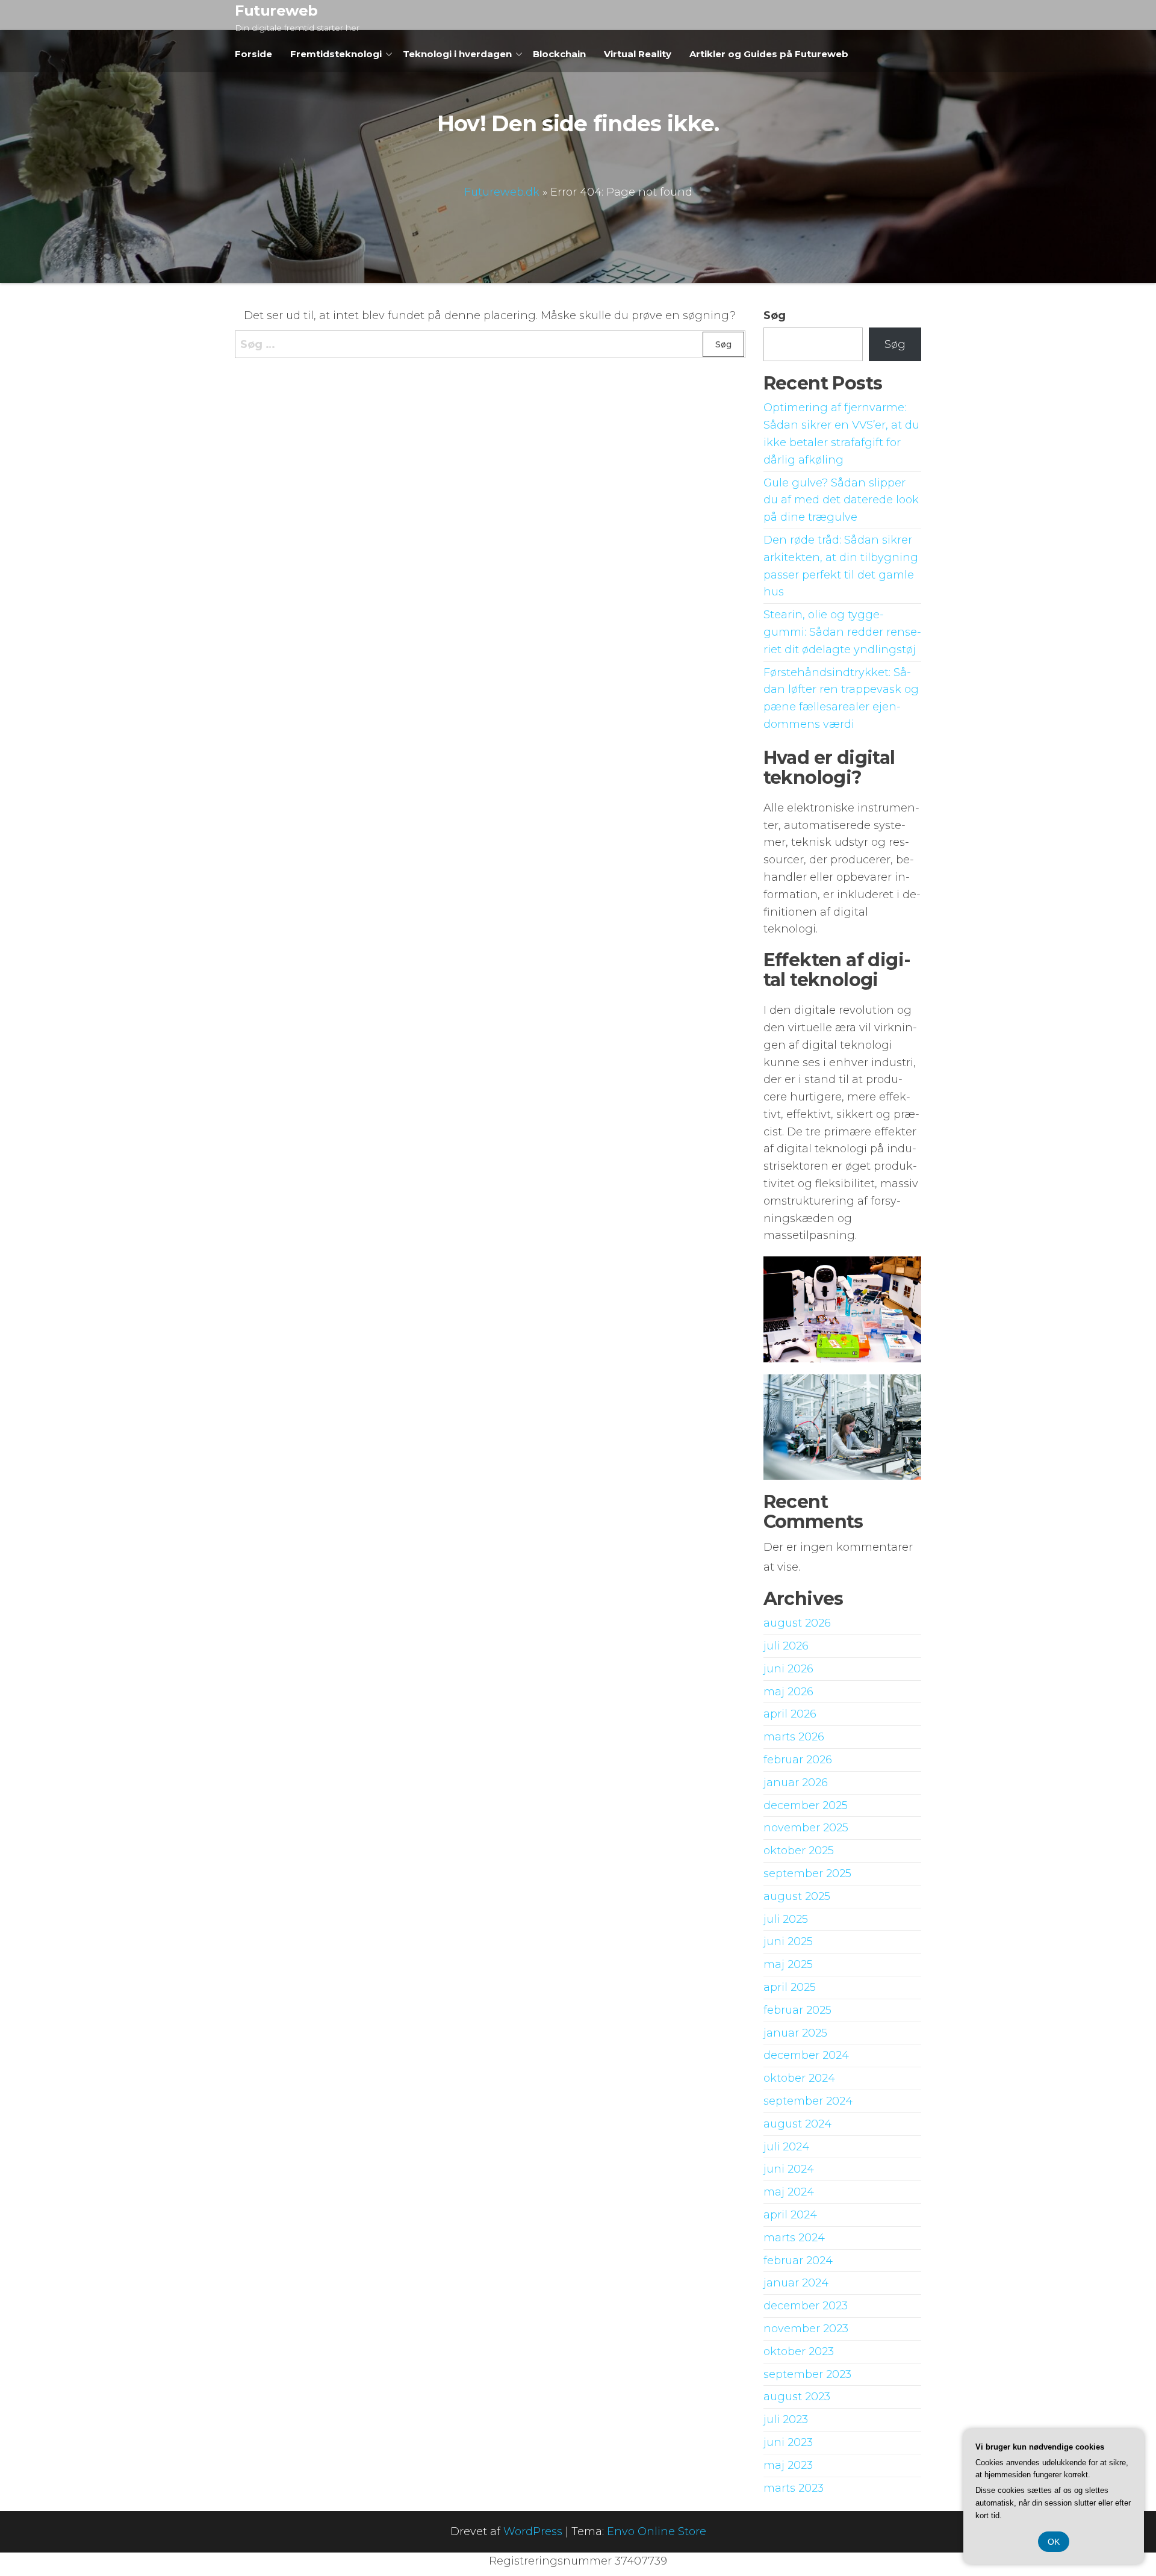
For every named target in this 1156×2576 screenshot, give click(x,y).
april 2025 (790, 1987)
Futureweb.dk (502, 192)
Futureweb (276, 11)
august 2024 (797, 2124)
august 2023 (797, 2397)
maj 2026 (788, 1692)
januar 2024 (796, 2283)
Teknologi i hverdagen (457, 54)
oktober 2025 (799, 1851)
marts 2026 (794, 1737)
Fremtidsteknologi (336, 54)
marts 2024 (794, 2238)
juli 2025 (786, 1919)
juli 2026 (786, 1646)
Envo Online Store (657, 2531)
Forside (253, 54)
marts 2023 (794, 2488)
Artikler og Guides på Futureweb (769, 54)
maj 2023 (788, 2465)
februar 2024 (798, 2261)
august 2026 (797, 1623)
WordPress (533, 2531)
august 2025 (797, 1896)
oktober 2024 (799, 2078)
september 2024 (808, 2101)
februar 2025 (797, 2010)
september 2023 (807, 2374)
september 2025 (807, 1873)
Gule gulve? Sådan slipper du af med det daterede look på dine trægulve (841, 500)
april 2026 (790, 1714)
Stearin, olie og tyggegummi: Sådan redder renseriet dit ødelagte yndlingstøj (842, 632)
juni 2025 (788, 1941)
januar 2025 (795, 2033)
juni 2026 (788, 1669)
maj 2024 (789, 2192)
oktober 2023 (799, 2351)
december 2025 (806, 1805)
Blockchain (559, 54)
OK (1054, 2542)
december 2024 (806, 2055)
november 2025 (806, 1828)
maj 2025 (788, 1964)
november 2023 (806, 2329)
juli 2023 (786, 2419)
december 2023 (806, 2306)
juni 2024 (789, 2169)
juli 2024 (786, 2147)
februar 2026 (798, 1760)
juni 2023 (788, 2442)
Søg (775, 315)
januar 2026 (796, 1783)
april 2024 (790, 2215)
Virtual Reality (638, 54)
